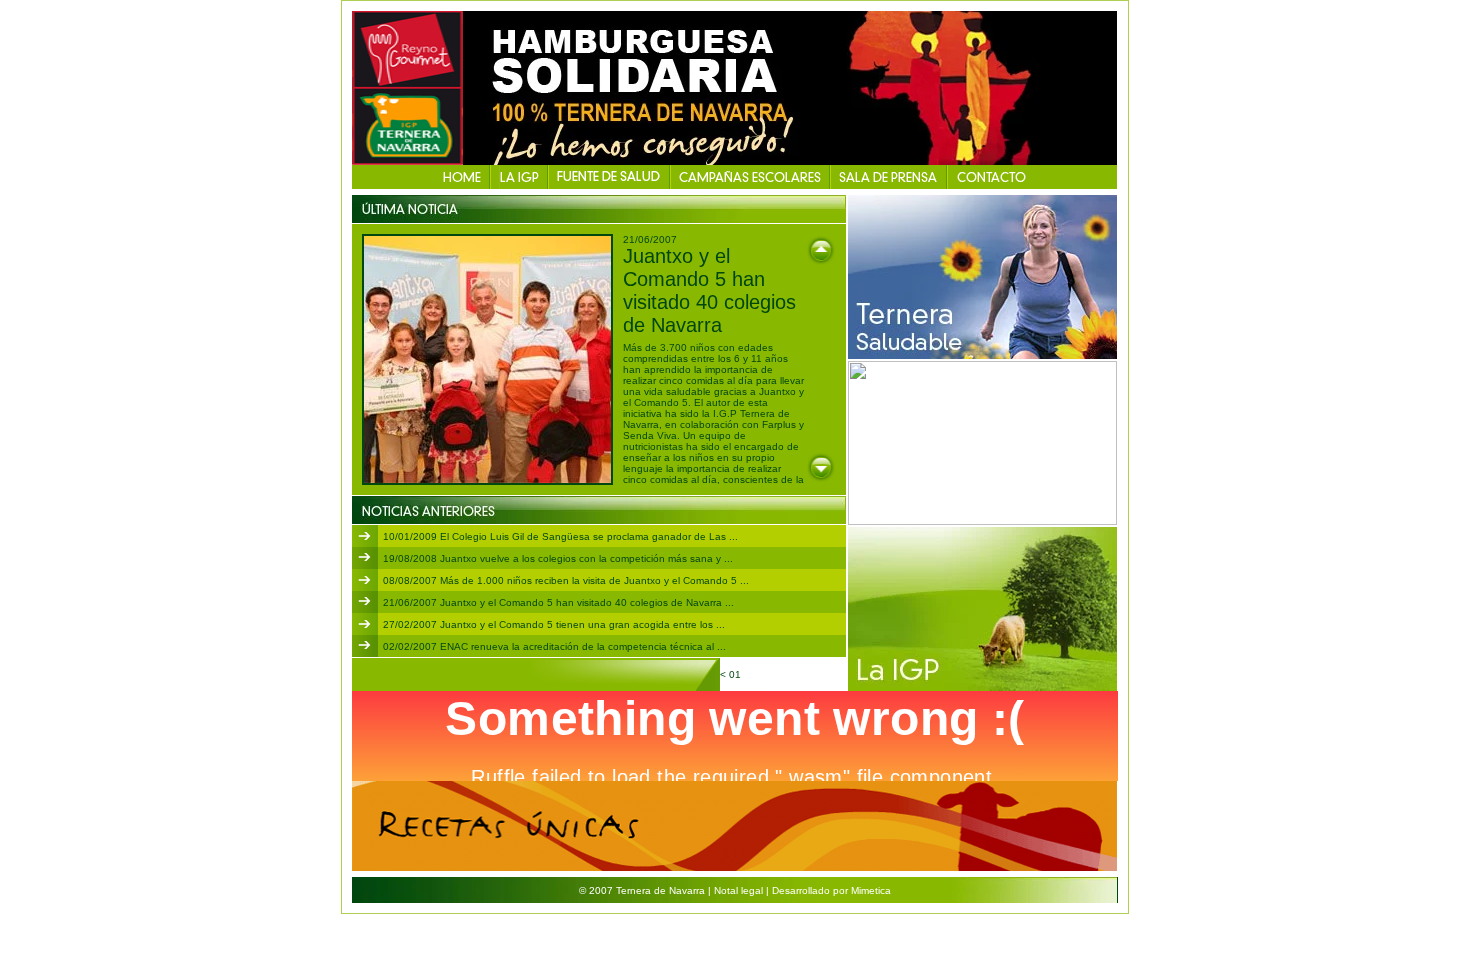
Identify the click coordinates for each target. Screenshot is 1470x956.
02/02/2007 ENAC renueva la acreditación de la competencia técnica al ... (554, 646)
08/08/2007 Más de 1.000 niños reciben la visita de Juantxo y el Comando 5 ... (566, 580)
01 (736, 674)
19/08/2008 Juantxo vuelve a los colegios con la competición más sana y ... (558, 558)
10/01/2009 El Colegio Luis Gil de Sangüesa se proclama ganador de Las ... (560, 536)
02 (750, 674)
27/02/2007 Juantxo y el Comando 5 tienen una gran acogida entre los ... (554, 624)
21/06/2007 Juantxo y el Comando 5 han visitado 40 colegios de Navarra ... (558, 602)
